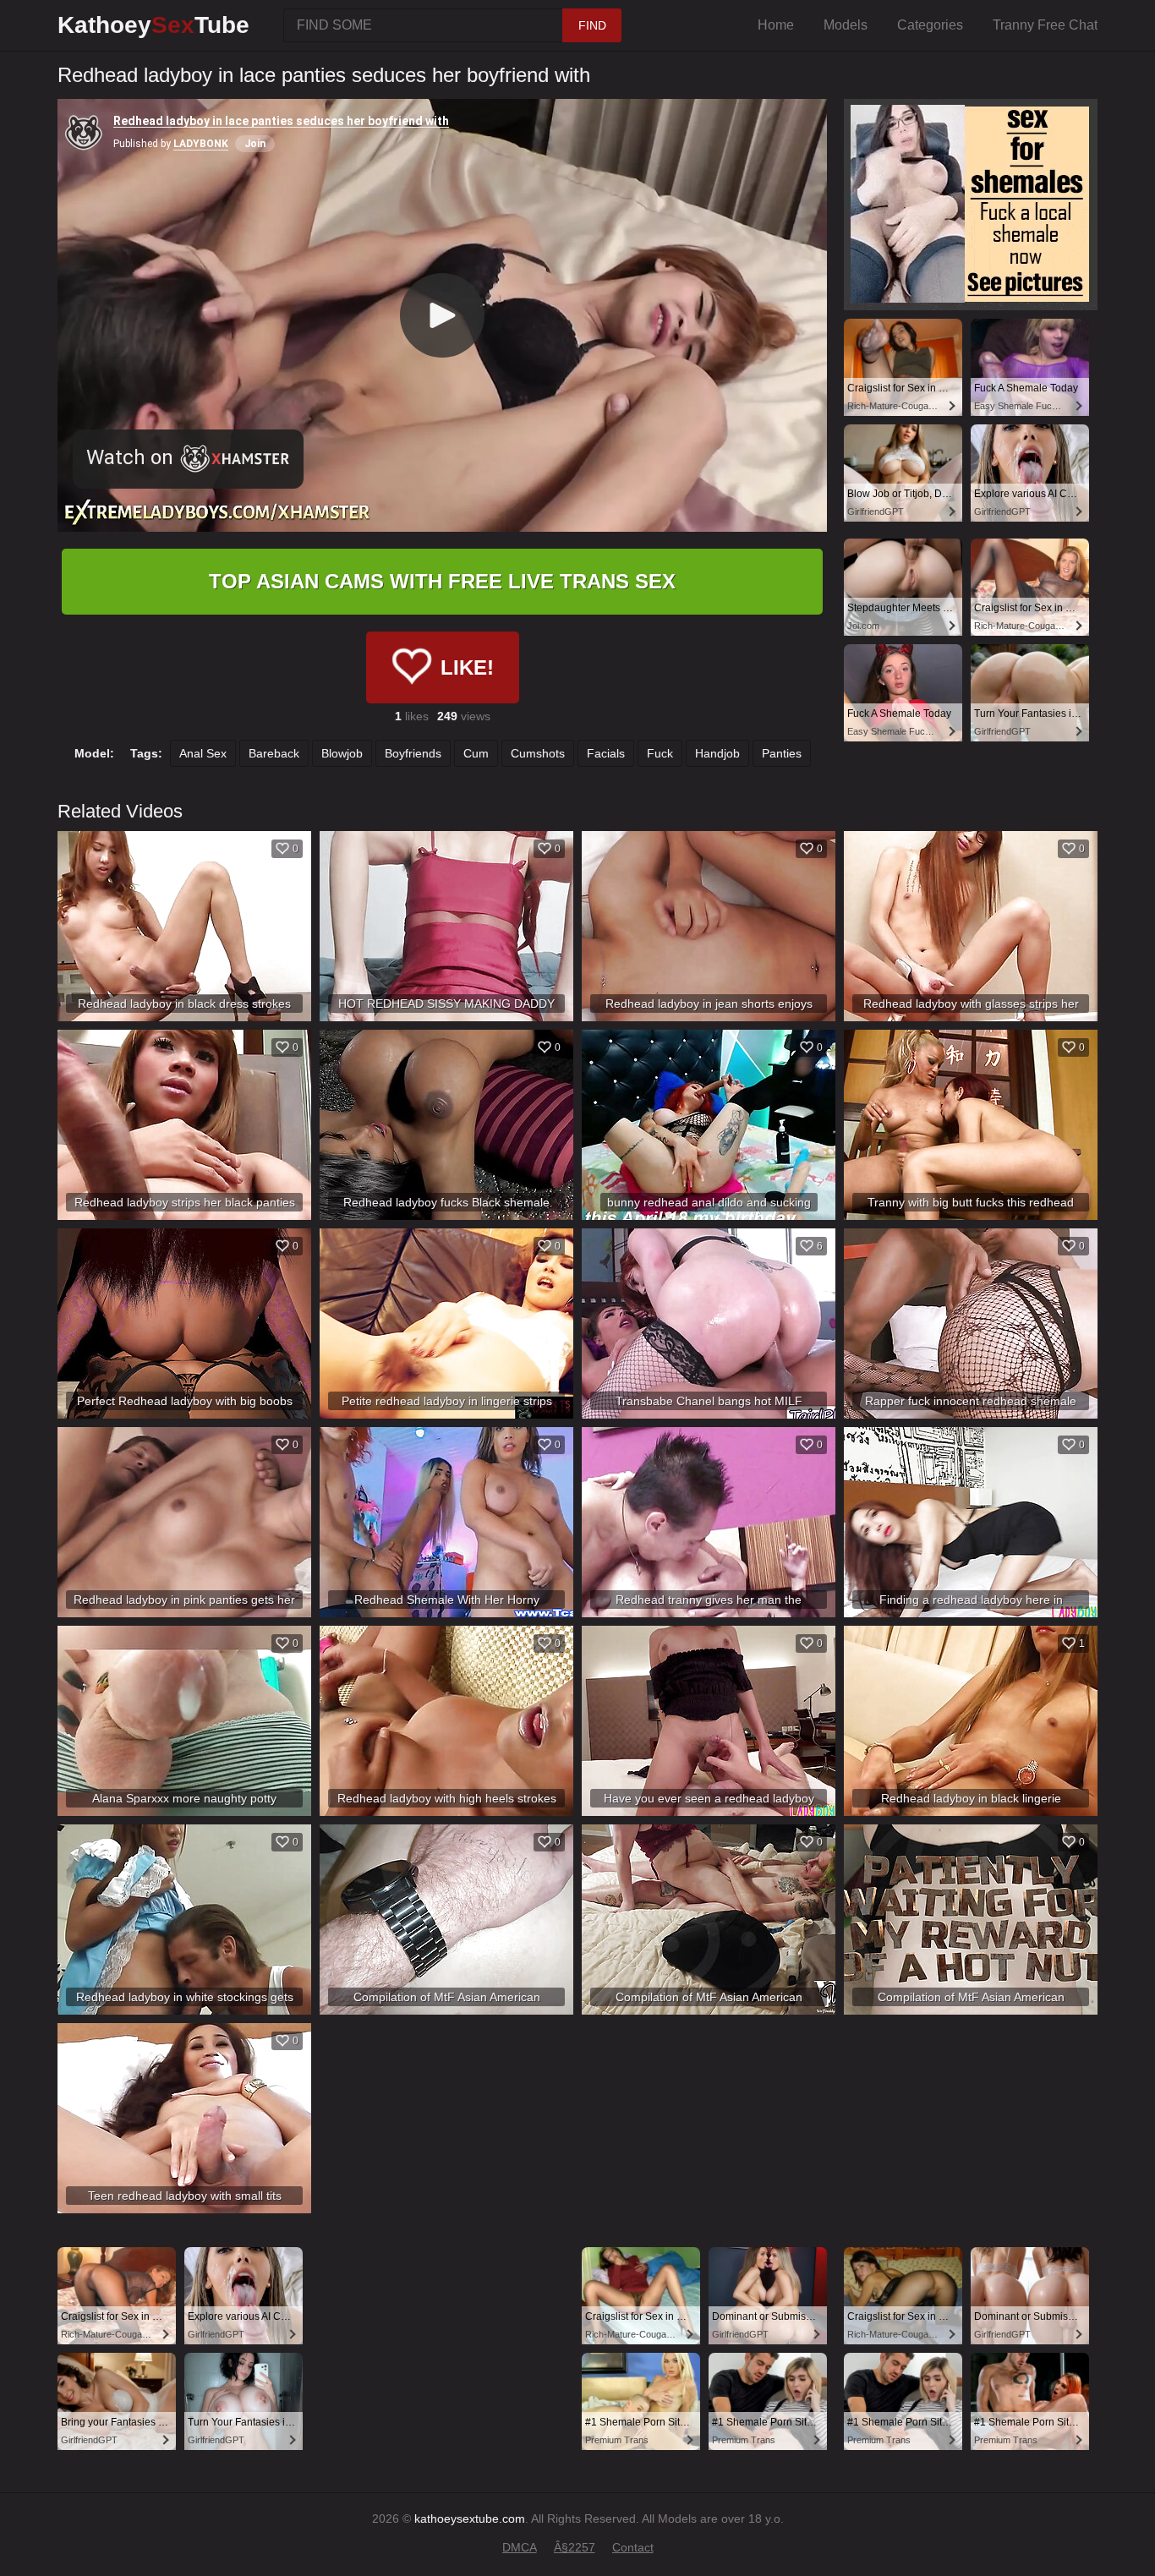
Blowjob (342, 753)
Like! (467, 667)
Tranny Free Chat (1045, 25)
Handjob (717, 753)
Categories (930, 25)
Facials (606, 753)
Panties (782, 753)
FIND (592, 25)
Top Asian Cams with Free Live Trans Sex (442, 581)
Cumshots (538, 753)
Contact (633, 2547)
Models (846, 25)
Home (776, 25)
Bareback (274, 753)
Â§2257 (575, 2547)
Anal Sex (203, 753)
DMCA (520, 2547)
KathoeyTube (153, 25)
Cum (476, 753)
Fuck (660, 753)
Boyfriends (413, 753)
